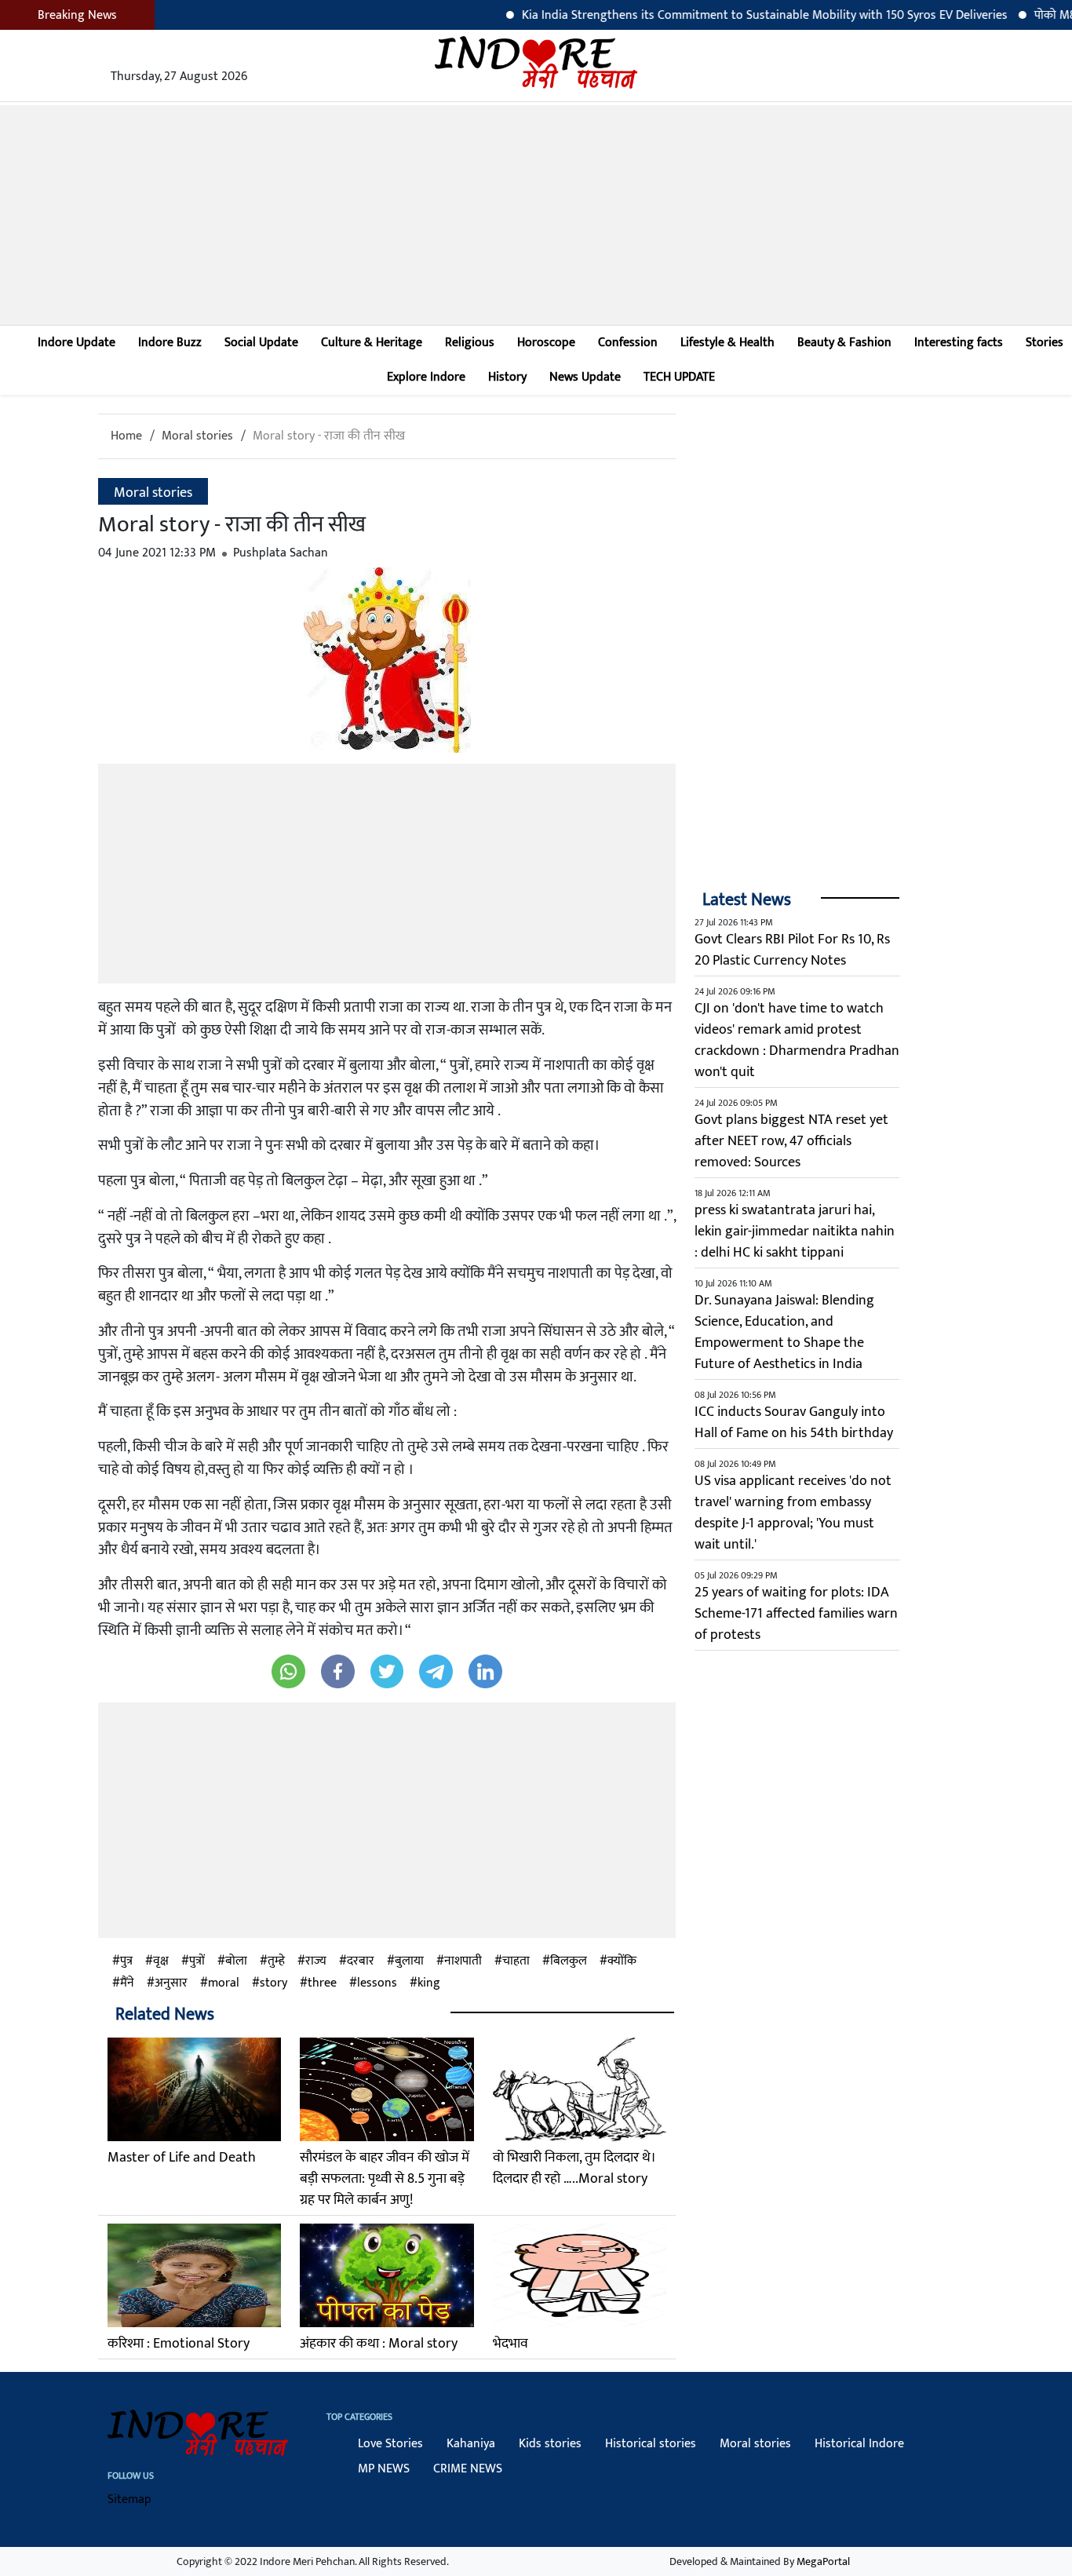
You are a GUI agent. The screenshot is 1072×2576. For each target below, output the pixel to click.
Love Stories (390, 2444)
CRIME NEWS (468, 2469)
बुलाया (409, 1961)
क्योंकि (622, 1961)
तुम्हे (276, 1961)
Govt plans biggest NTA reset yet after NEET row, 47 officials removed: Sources (791, 1141)
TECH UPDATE (679, 377)
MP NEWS (384, 2469)
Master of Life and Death (182, 2158)
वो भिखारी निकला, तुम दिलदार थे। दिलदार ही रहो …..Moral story (574, 2168)
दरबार (361, 1961)
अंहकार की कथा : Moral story (379, 2344)
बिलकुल (569, 1961)
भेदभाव (510, 2344)
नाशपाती (463, 1961)
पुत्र (126, 1961)
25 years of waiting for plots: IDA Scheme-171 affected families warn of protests (796, 1614)
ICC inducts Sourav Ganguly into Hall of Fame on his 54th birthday (794, 1423)
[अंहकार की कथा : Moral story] (387, 2275)
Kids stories (550, 2444)
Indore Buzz (170, 343)
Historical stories (651, 2444)
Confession (628, 343)
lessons (377, 1983)
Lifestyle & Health (727, 343)
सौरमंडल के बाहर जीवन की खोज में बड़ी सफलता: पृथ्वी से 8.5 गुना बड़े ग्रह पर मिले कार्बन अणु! (385, 2179)
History (507, 377)
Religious (470, 343)
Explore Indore (426, 377)
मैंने (127, 1983)
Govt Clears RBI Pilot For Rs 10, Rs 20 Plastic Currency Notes (792, 950)
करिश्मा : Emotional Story (179, 2344)
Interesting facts (959, 343)
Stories (1045, 343)
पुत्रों (197, 1961)
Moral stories (197, 436)
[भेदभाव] (580, 2275)
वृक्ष (161, 1961)
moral (224, 1983)
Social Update (261, 343)
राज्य (316, 1961)
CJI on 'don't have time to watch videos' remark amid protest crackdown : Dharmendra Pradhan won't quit (797, 1040)
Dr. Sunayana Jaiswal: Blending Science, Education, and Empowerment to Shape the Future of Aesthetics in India (784, 1332)
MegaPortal (823, 2561)
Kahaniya (471, 2444)
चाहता (516, 1961)
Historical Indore (859, 2444)
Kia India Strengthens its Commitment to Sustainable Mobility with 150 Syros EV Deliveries (715, 15)
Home (126, 436)
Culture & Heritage (372, 343)
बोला (236, 1961)
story (273, 1983)
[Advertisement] (536, 215)
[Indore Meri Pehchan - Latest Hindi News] (536, 62)
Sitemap (129, 2499)
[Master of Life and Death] (194, 2089)
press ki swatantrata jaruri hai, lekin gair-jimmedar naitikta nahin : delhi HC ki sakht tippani (795, 1231)
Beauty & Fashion (844, 343)
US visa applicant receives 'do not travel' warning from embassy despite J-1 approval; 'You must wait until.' (793, 1513)
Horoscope (546, 343)
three (322, 1983)
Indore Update (77, 343)
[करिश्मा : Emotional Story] (194, 2275)
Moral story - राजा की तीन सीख (329, 436)
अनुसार (171, 1983)
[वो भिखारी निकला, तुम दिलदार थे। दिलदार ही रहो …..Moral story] (580, 2089)
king (429, 1983)
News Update (585, 377)
